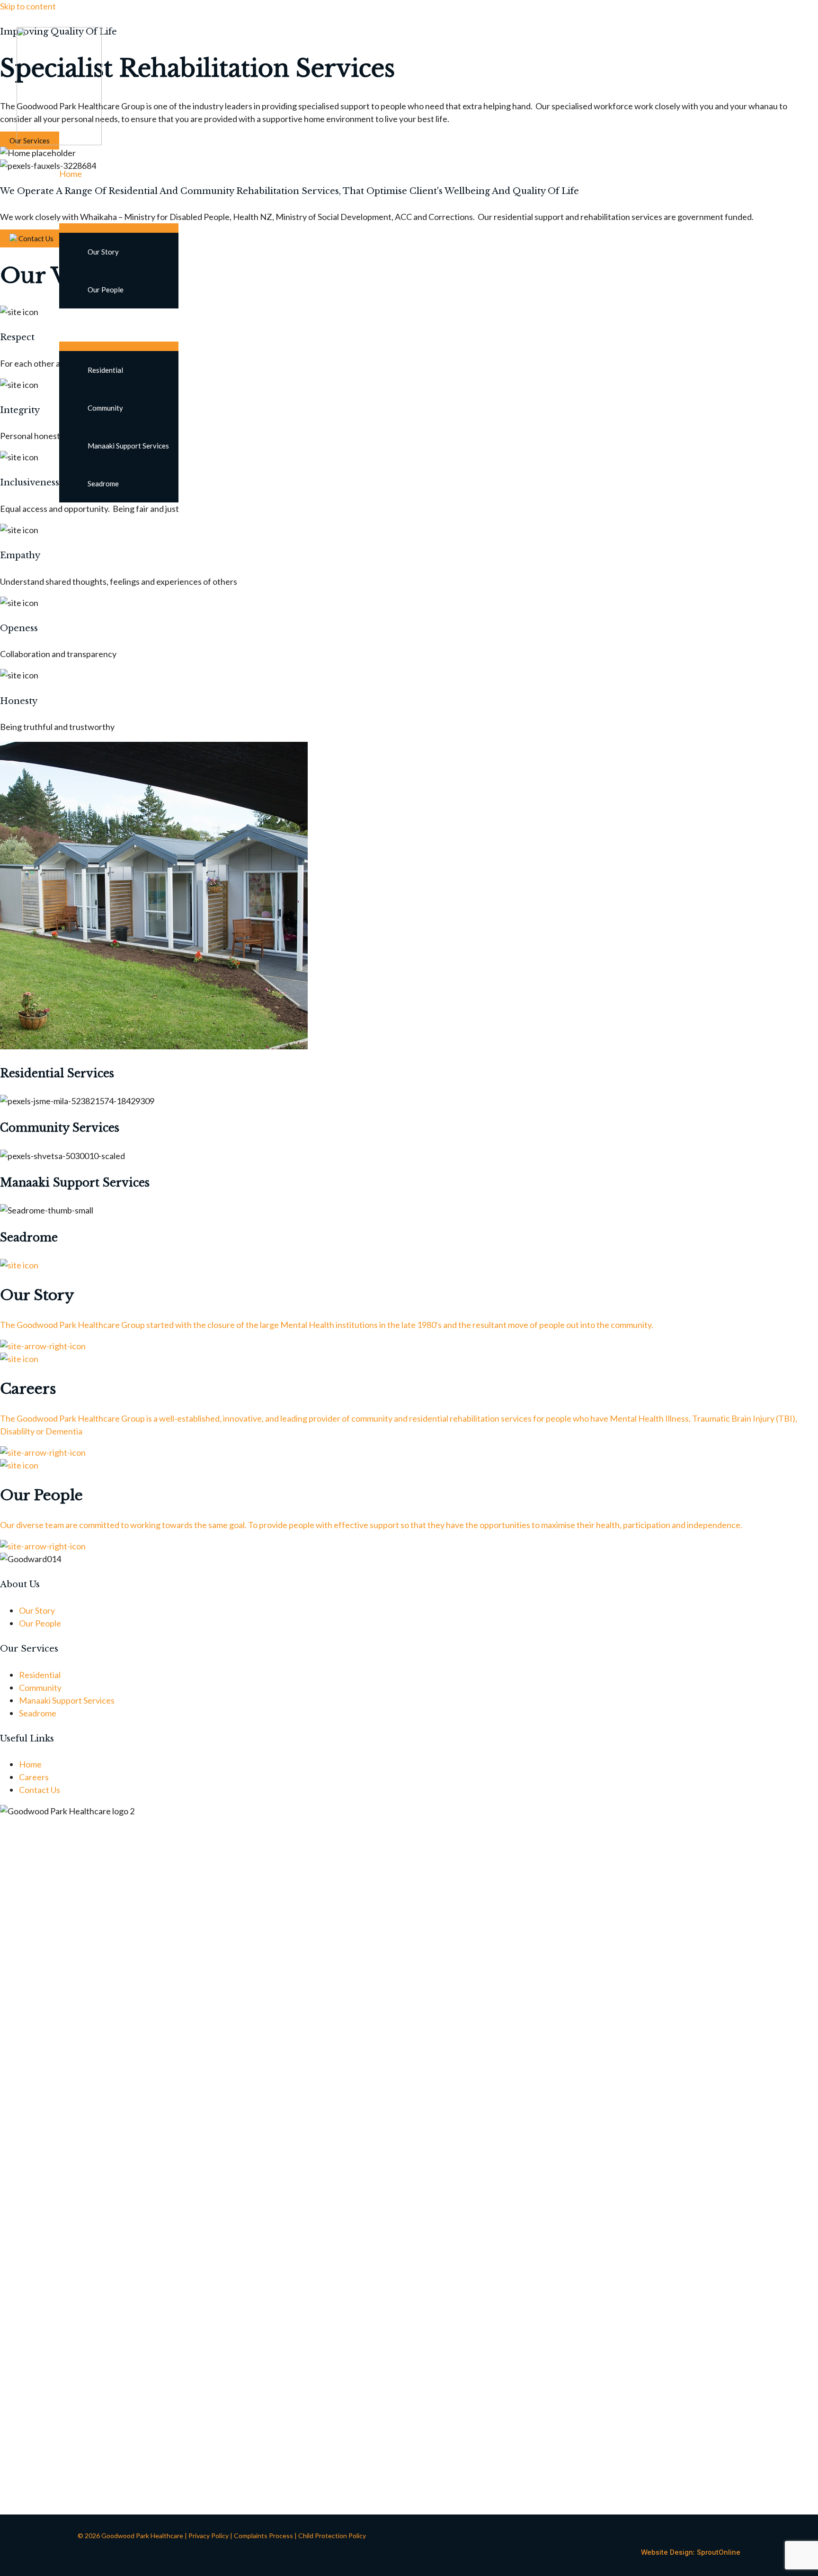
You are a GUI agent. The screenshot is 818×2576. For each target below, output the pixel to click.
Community (105, 408)
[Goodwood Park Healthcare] (59, 142)
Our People (106, 290)
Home (71, 174)
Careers (74, 519)
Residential (105, 370)
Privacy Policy (209, 2536)
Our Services (83, 325)
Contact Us (80, 552)
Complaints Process (263, 2536)
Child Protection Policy (332, 2536)
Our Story (103, 252)
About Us (76, 207)
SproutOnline (719, 2552)
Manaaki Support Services (128, 446)
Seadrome (103, 484)
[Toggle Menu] (119, 228)
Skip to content (28, 6)
